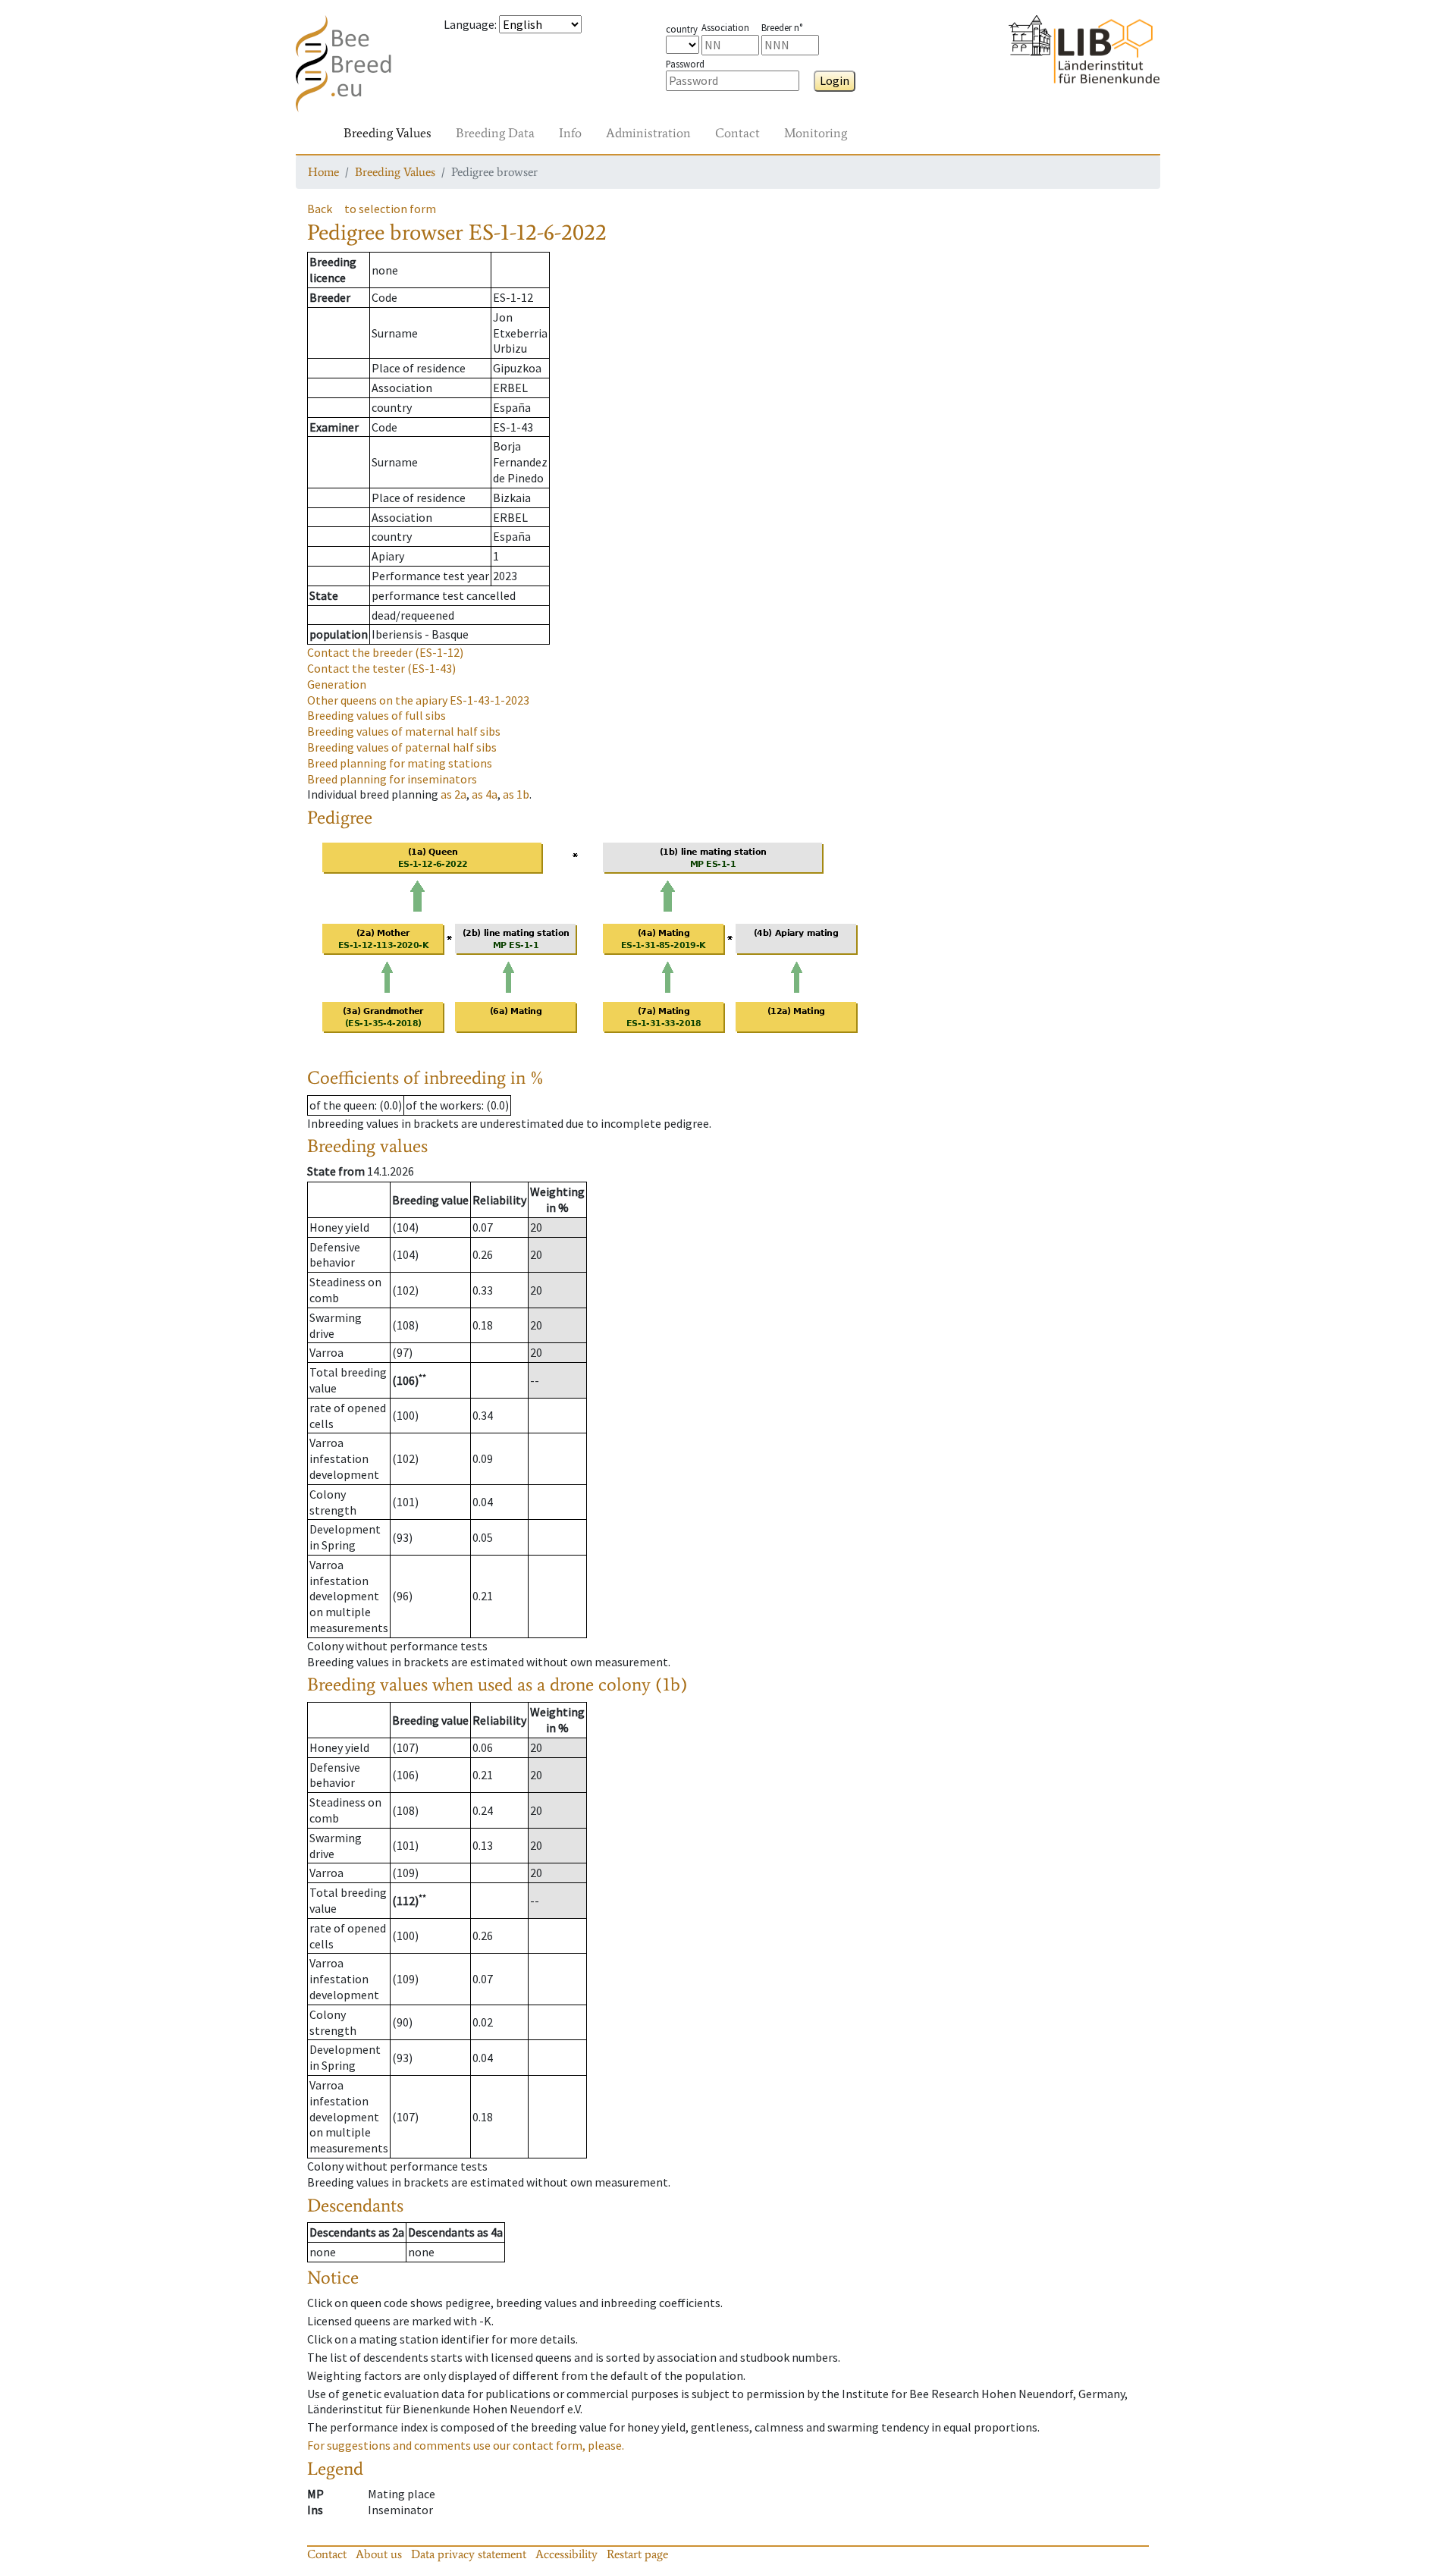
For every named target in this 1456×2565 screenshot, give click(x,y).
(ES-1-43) (381, 668)
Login (835, 80)
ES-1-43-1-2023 (418, 700)
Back (320, 209)
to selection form (390, 209)
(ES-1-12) (385, 652)
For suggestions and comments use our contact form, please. (466, 2445)
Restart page (637, 2554)
